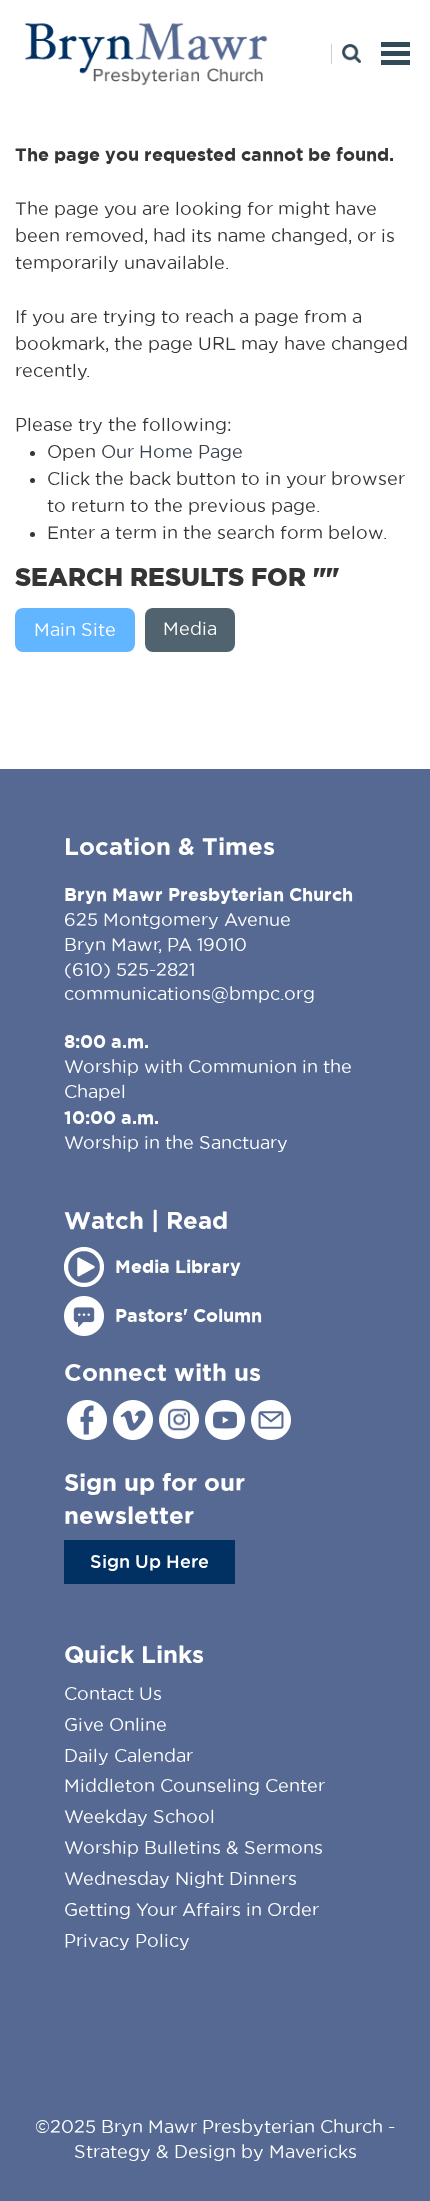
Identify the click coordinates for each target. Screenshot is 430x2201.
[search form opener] (346, 54)
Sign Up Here (149, 1561)
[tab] (80, 630)
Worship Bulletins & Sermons (193, 1847)
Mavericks (313, 2151)
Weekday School (139, 1816)
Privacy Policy (127, 1940)
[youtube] (225, 1420)
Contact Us (113, 1693)
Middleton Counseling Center (194, 1785)
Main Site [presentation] (75, 629)
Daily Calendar (128, 1755)
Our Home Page (172, 451)
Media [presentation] (190, 628)
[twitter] (133, 1420)
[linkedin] (271, 1420)
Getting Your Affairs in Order (191, 1909)
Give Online (115, 1724)
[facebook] (87, 1420)
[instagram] (179, 1419)
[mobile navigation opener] (395, 53)
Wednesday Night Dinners (180, 1878)
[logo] (147, 26)
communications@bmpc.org (189, 993)
